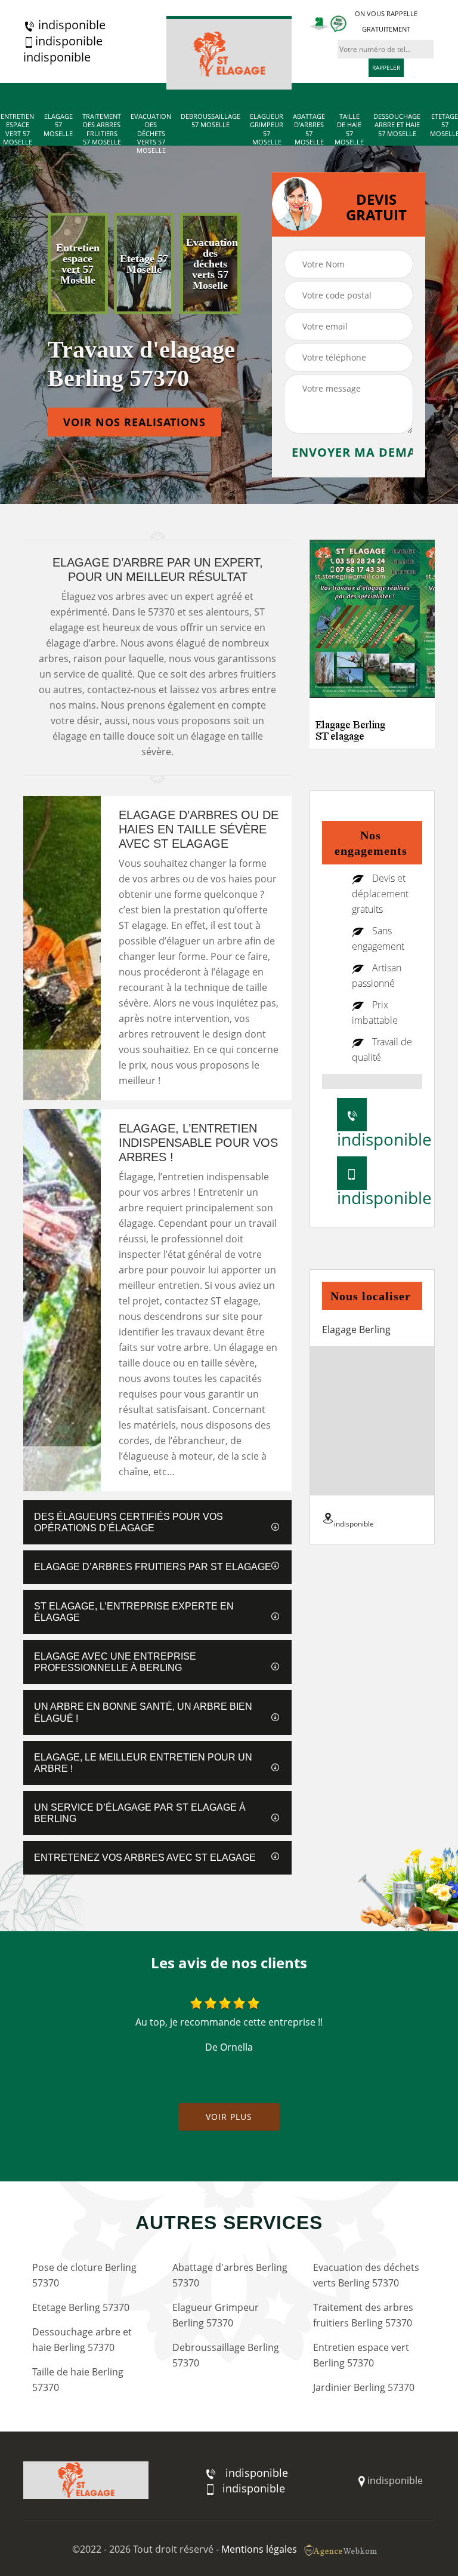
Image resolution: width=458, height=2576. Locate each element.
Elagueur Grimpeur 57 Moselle (267, 129)
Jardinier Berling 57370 (364, 2387)
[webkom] (342, 2549)
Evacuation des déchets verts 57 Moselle (151, 133)
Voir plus (229, 2117)
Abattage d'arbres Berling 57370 (230, 2275)
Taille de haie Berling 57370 (78, 2380)
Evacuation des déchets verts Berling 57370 (366, 2275)
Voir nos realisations (134, 422)
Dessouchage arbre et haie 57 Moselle (397, 125)
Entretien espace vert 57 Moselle (17, 129)
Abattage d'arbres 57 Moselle (309, 129)
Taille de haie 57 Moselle (349, 129)
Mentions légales (259, 2549)
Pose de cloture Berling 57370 (84, 2275)
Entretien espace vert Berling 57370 (361, 2355)
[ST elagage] (229, 53)
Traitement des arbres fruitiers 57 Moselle (102, 129)
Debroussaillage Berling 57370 (226, 2355)
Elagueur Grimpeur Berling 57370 (216, 2315)
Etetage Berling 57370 (81, 2307)
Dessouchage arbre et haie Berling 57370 (82, 2340)
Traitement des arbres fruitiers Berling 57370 (363, 2315)
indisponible (70, 25)
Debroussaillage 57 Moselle (211, 121)
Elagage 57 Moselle (58, 125)
